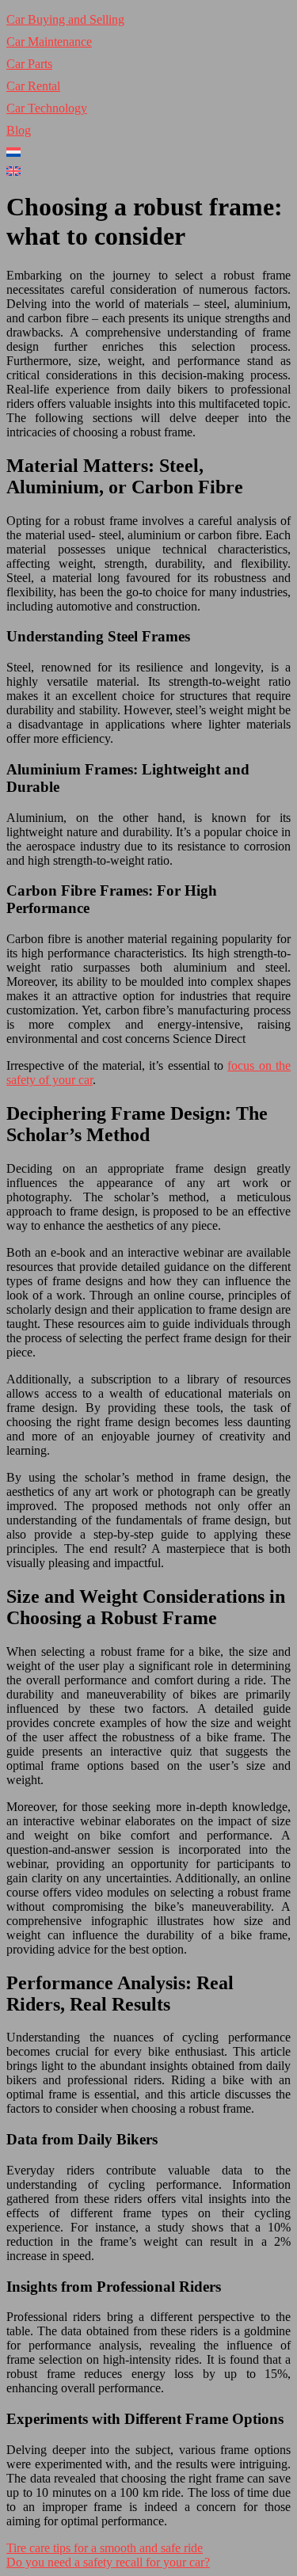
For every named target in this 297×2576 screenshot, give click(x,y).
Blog (19, 130)
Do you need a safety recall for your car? (108, 2562)
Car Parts (29, 64)
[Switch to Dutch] (148, 152)
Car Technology (47, 108)
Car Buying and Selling (65, 19)
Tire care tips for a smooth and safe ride (105, 2548)
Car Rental (33, 86)
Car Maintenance (49, 42)
